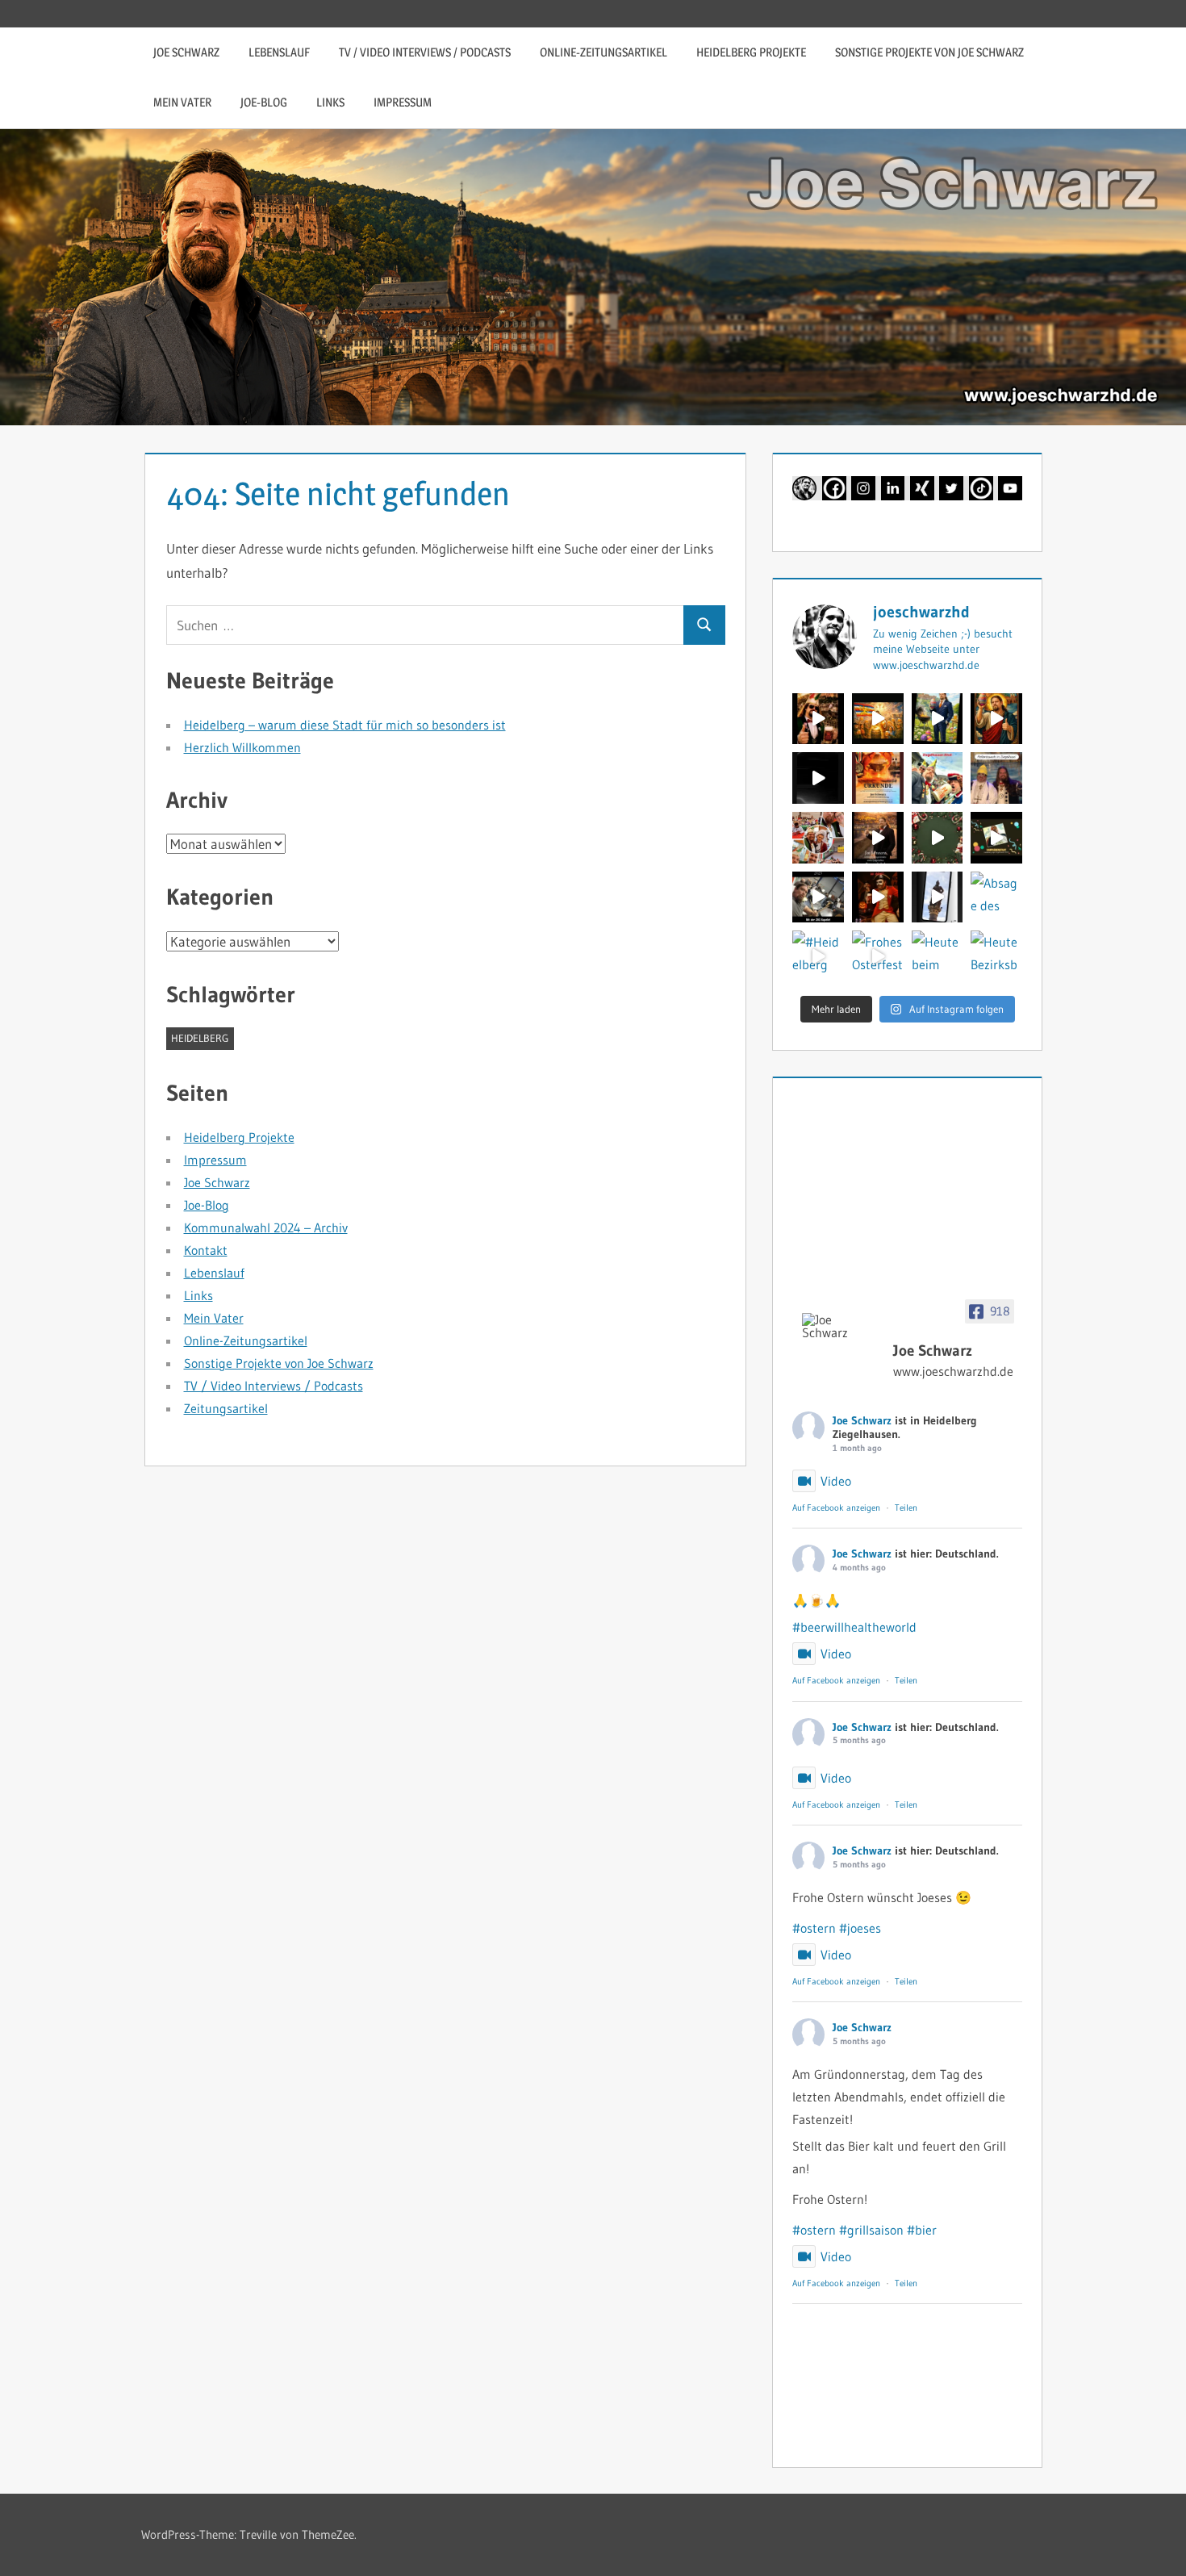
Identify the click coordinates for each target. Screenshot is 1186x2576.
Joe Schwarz (186, 52)
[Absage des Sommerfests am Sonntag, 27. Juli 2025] (996, 897)
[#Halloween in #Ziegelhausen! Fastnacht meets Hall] (878, 897)
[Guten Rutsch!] (878, 838)
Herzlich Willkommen (242, 747)
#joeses (860, 1928)
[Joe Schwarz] (841, 1326)
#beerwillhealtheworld (854, 1627)
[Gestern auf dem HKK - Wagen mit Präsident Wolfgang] (938, 778)
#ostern (814, 1928)
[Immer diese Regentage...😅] (938, 897)
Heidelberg (200, 1038)
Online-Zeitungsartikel (603, 52)
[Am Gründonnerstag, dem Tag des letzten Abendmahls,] (818, 778)
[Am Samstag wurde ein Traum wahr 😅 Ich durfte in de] (996, 778)
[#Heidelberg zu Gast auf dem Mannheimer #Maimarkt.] (818, 956)
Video (836, 1481)
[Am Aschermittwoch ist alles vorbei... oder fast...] (878, 778)
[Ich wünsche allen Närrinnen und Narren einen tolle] (996, 838)
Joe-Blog (264, 102)
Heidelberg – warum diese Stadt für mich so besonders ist (345, 725)
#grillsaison (871, 2230)
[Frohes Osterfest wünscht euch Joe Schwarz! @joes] (878, 956)
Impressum (403, 102)
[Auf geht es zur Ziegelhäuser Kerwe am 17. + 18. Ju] (818, 719)
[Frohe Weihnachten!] (938, 838)
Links (330, 102)
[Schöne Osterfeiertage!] (938, 719)
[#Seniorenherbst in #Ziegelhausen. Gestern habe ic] (818, 897)
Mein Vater (182, 102)
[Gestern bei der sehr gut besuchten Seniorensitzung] (818, 838)
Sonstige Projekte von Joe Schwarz (929, 52)
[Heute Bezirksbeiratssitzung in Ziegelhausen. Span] (996, 956)
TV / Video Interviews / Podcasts (425, 52)
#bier (922, 2230)
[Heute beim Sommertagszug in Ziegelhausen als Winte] (938, 956)
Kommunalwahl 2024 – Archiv (266, 1227)
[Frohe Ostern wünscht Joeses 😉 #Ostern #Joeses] (996, 719)
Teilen (906, 1508)
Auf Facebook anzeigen (836, 1508)
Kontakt (206, 1250)
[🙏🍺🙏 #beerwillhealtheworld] (878, 719)
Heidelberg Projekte (751, 52)
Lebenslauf (279, 52)
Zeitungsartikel (226, 1408)
